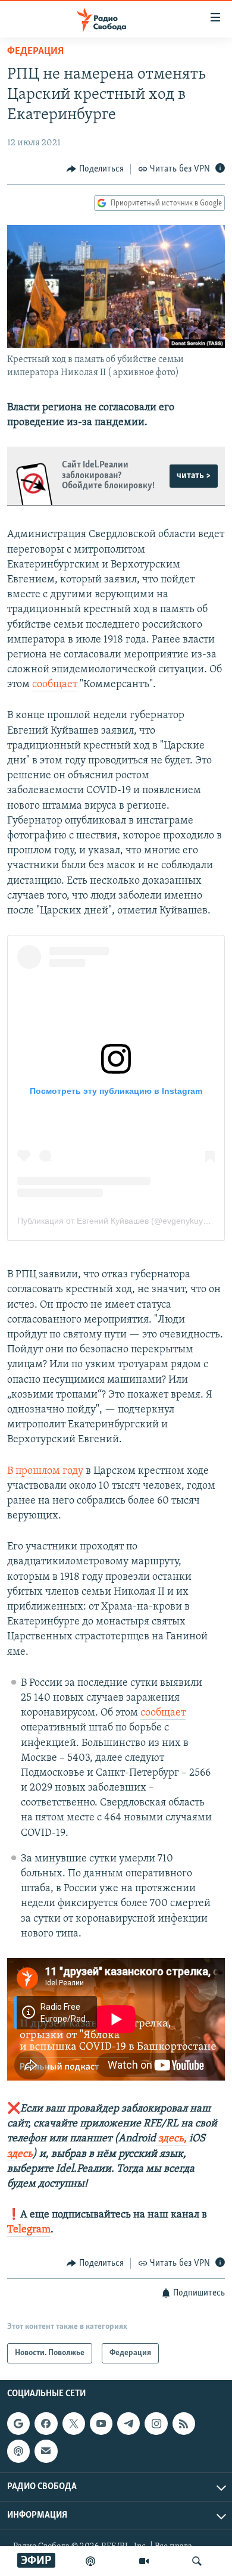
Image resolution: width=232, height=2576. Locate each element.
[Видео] (144, 2561)
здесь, (171, 2139)
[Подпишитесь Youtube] (101, 2424)
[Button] (95, 169)
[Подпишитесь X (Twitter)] (74, 2424)
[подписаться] (46, 2451)
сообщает (55, 685)
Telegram (29, 2230)
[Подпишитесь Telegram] (128, 2424)
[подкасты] (90, 2561)
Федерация (35, 52)
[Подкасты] (18, 2451)
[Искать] (197, 2561)
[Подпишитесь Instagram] (156, 2424)
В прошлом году (46, 1471)
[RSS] (184, 2424)
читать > (194, 476)
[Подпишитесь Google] (18, 2424)
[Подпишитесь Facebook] (46, 2424)
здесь (20, 2154)
